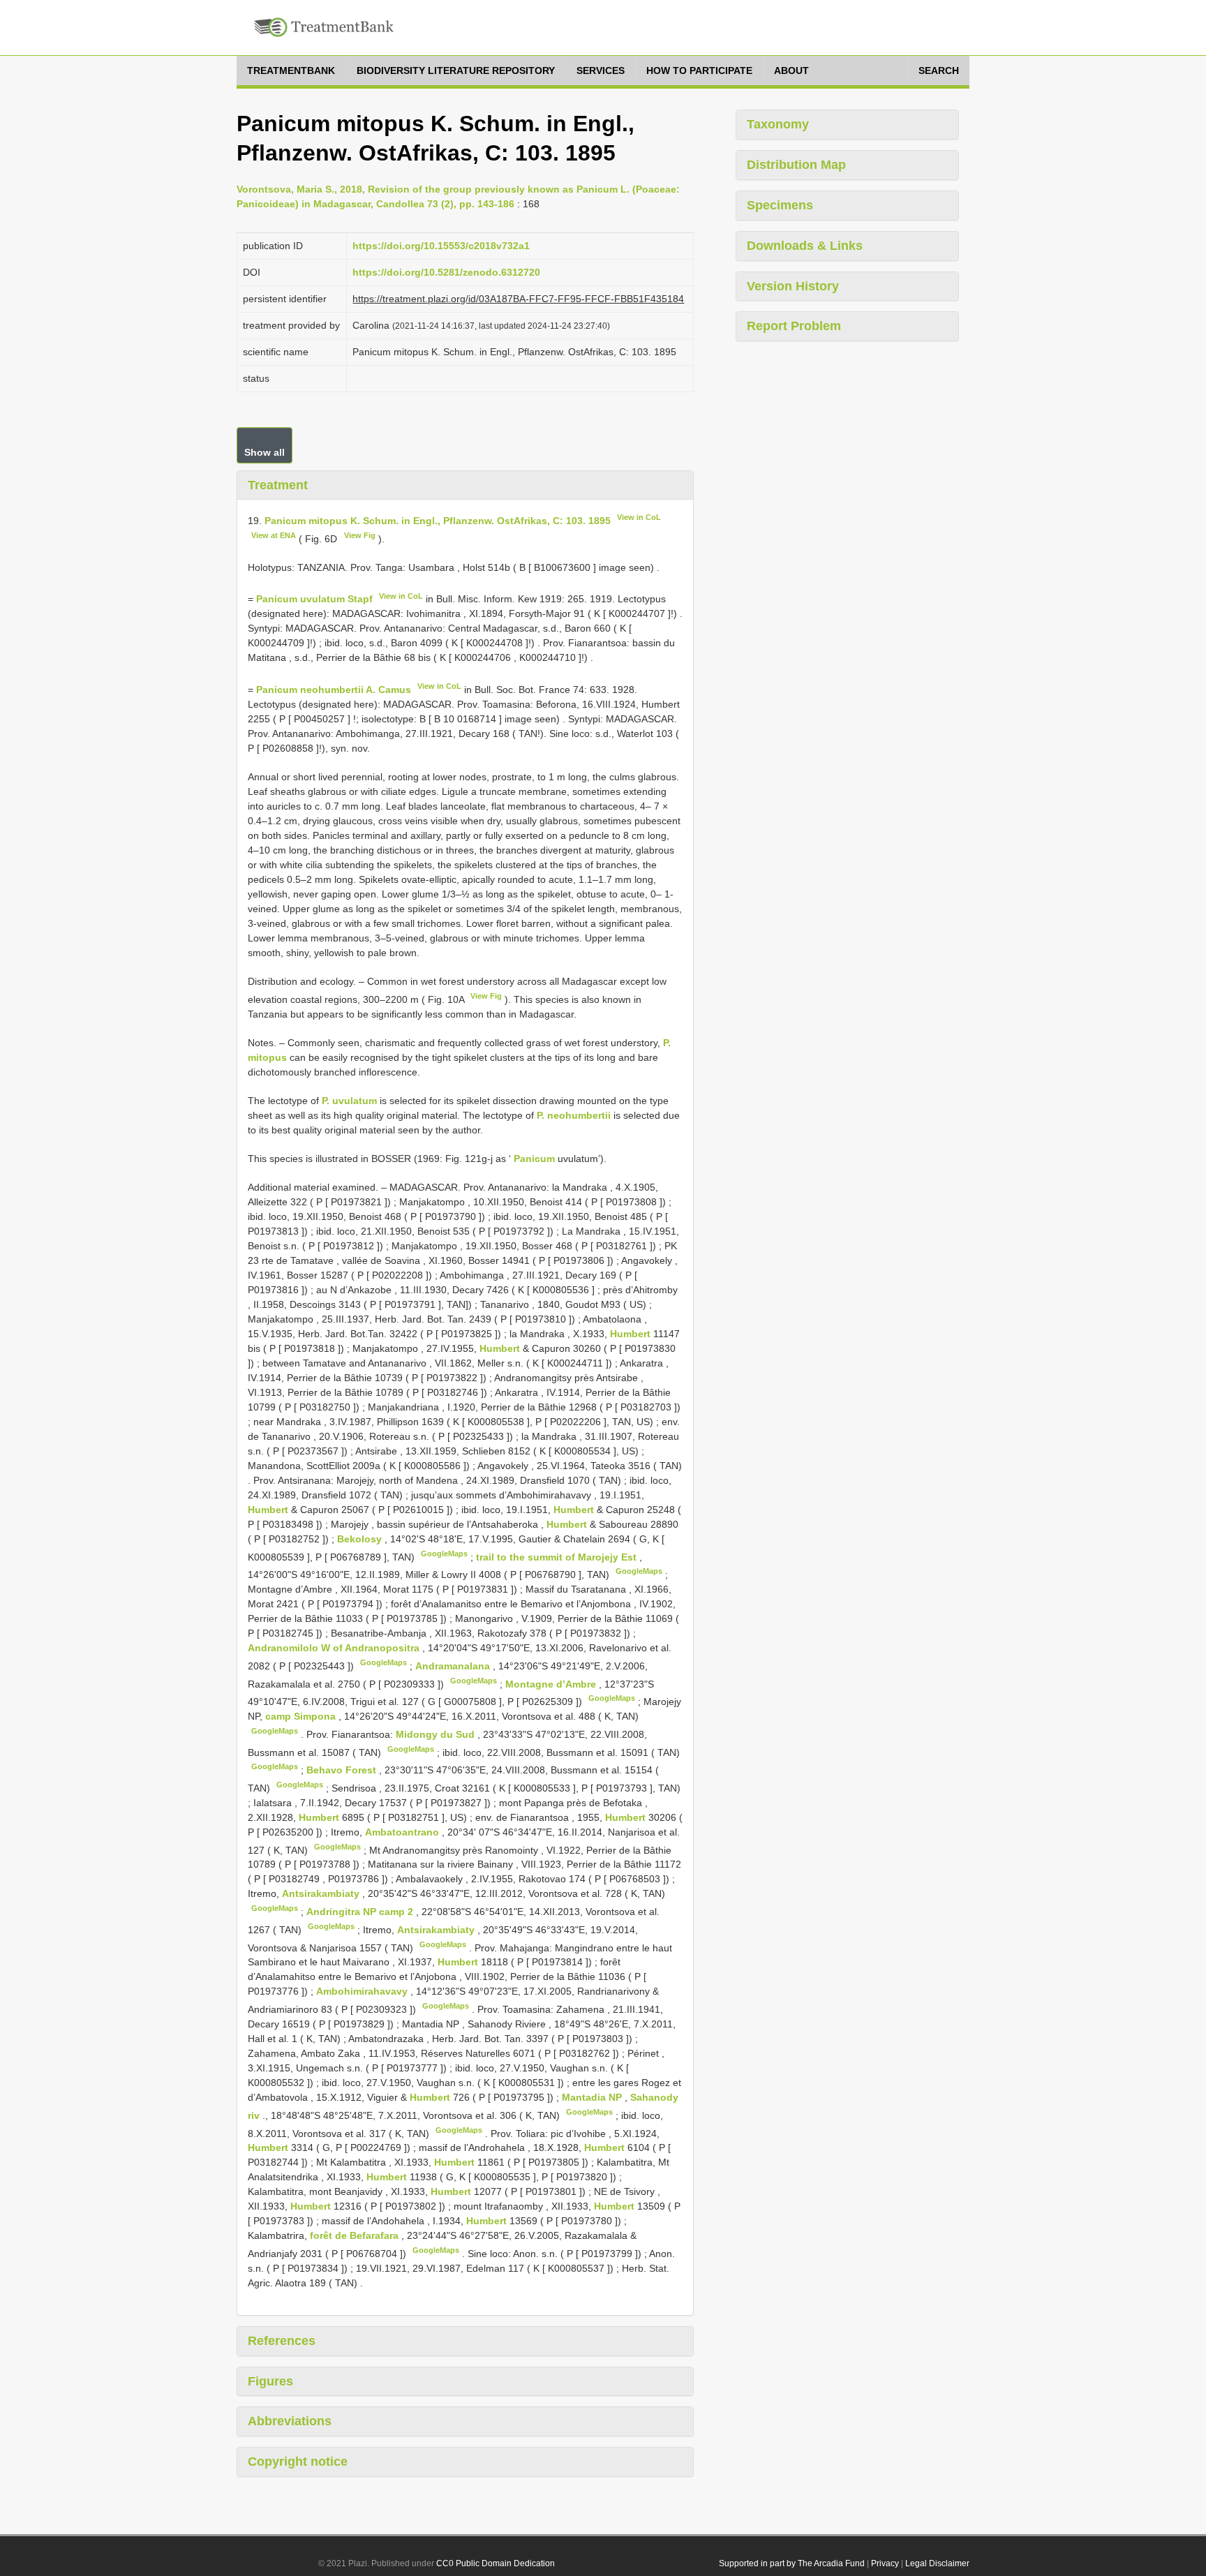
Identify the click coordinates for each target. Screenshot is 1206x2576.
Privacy (885, 2563)
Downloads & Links (805, 246)
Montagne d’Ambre (552, 1683)
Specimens (780, 205)
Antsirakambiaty (322, 1893)
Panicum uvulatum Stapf (314, 599)
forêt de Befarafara (356, 2235)
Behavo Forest (343, 1770)
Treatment (278, 485)
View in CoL (639, 517)
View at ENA (274, 535)
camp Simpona (302, 1716)
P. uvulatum (349, 1101)
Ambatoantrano (403, 1832)
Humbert (630, 1334)
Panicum (534, 1159)
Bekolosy (361, 1539)
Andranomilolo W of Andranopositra (335, 1648)
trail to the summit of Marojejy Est (558, 1556)
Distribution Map (796, 165)
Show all (265, 452)
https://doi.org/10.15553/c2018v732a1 (441, 246)
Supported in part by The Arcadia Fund (792, 2563)
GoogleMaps (444, 1554)
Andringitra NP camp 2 (361, 1912)
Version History (793, 286)
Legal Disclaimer (937, 2563)
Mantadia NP (593, 2097)
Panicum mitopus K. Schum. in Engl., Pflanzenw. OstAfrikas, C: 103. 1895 (438, 521)
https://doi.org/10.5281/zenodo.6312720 (446, 272)
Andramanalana (454, 1666)
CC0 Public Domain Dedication (496, 2563)
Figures (270, 2381)
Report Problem (794, 326)
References (282, 2341)
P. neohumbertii (574, 1115)
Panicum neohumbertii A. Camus (334, 690)
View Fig (360, 535)
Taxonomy (778, 124)
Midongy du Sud (437, 1734)
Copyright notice (298, 2462)
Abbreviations (290, 2421)
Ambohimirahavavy (363, 1991)
